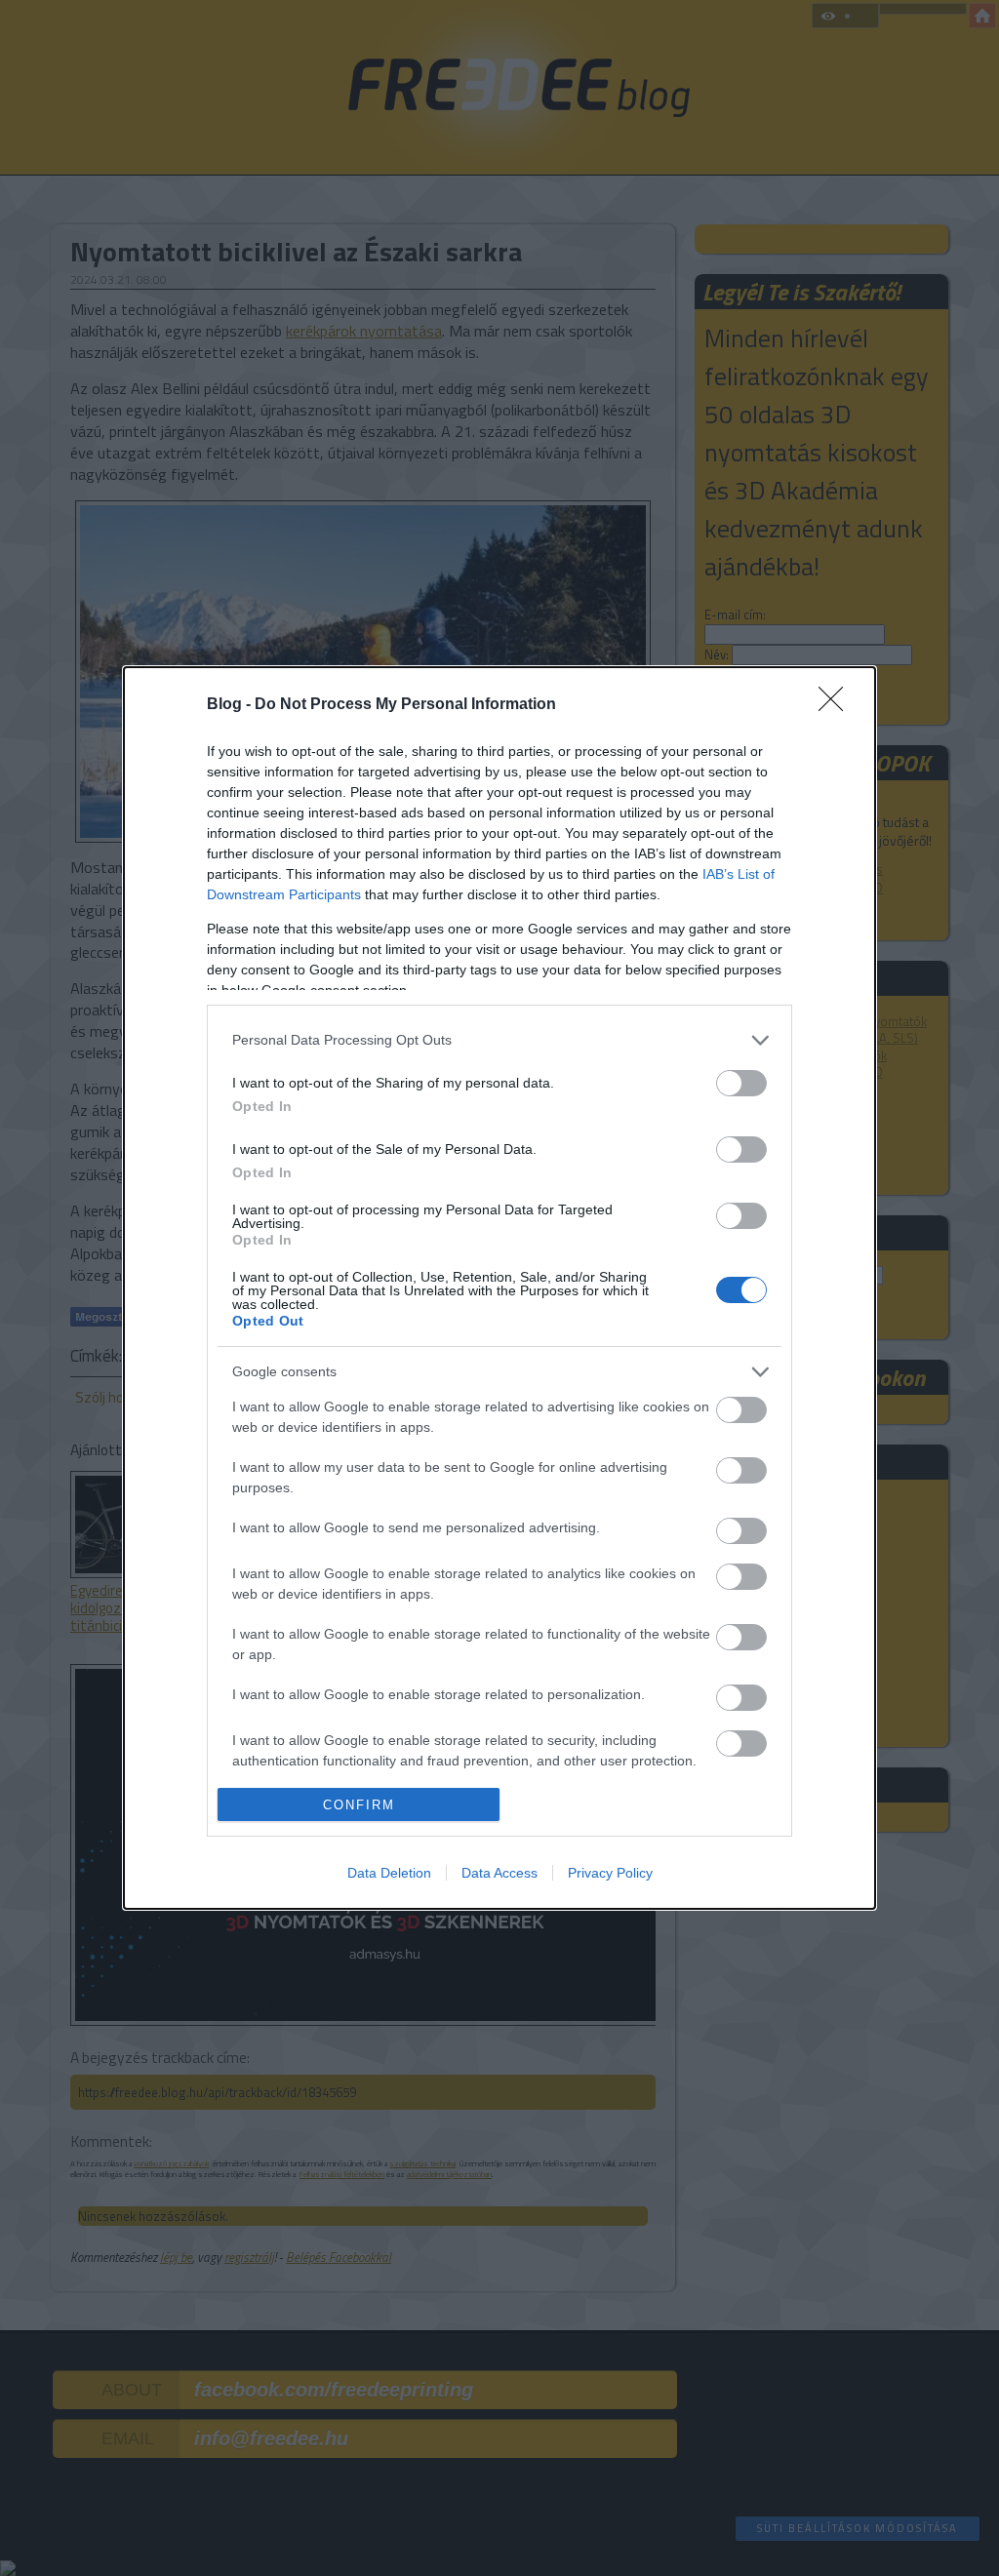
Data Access (499, 1873)
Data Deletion (389, 1873)
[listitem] (499, 1040)
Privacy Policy (610, 1873)
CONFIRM (359, 1805)
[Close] (837, 705)
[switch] (741, 1083)
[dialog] (499, 1288)
